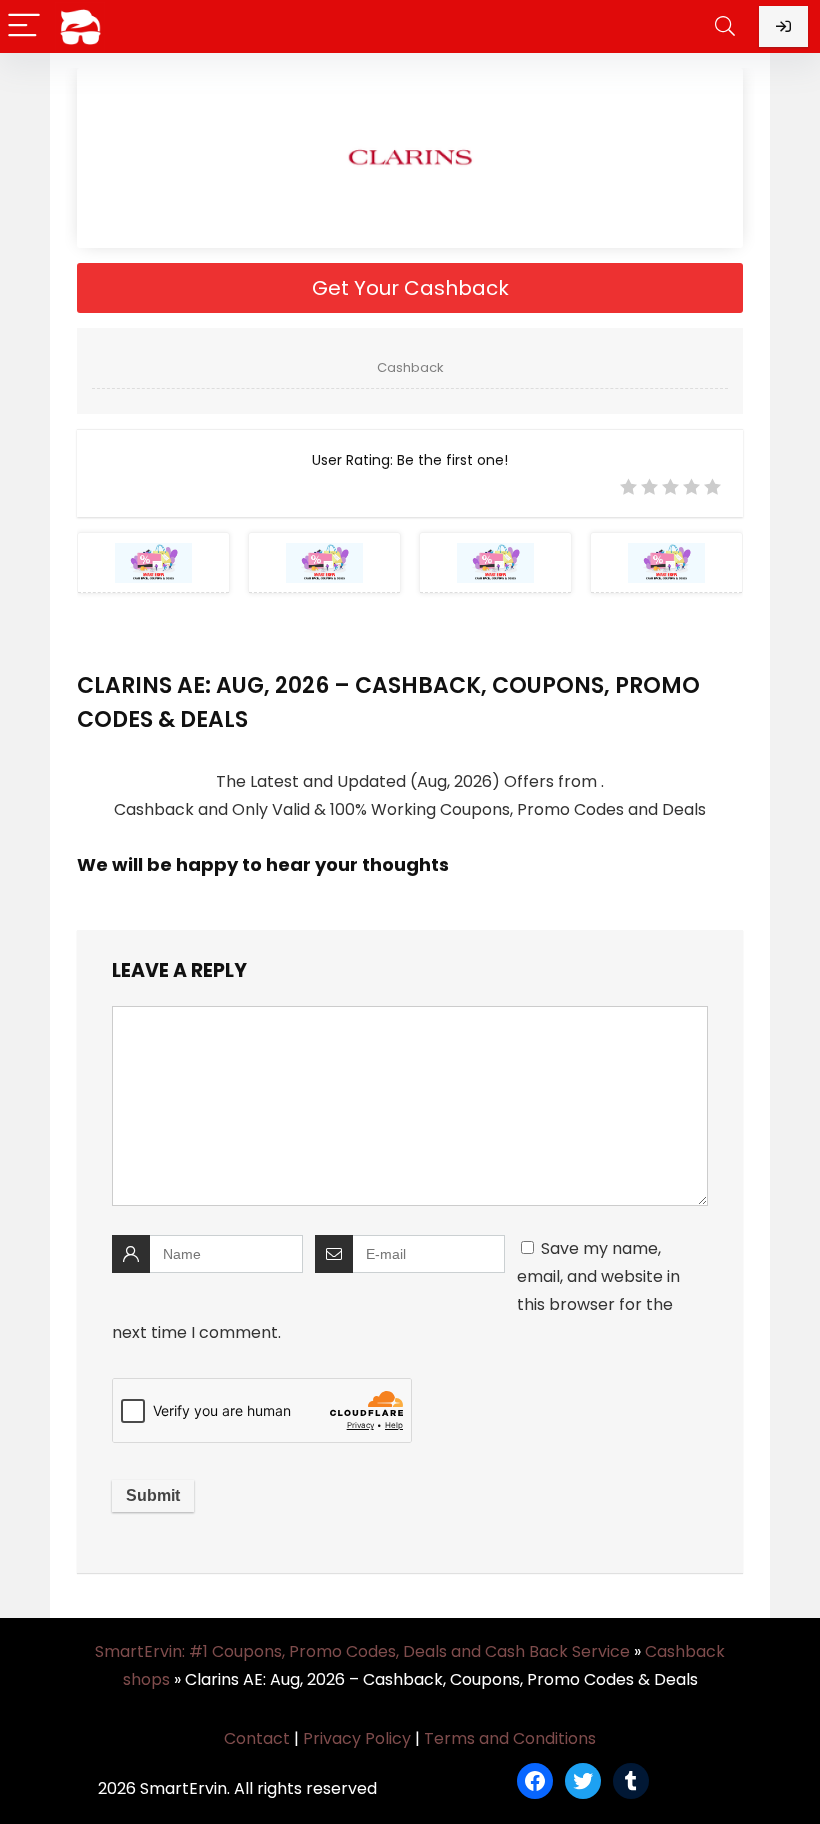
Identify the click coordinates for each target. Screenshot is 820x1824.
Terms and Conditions (510, 1738)
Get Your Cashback (410, 288)
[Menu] (24, 26)
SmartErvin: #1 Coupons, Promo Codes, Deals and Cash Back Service (362, 1651)
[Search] (725, 26)
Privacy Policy (357, 1738)
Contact (257, 1738)
